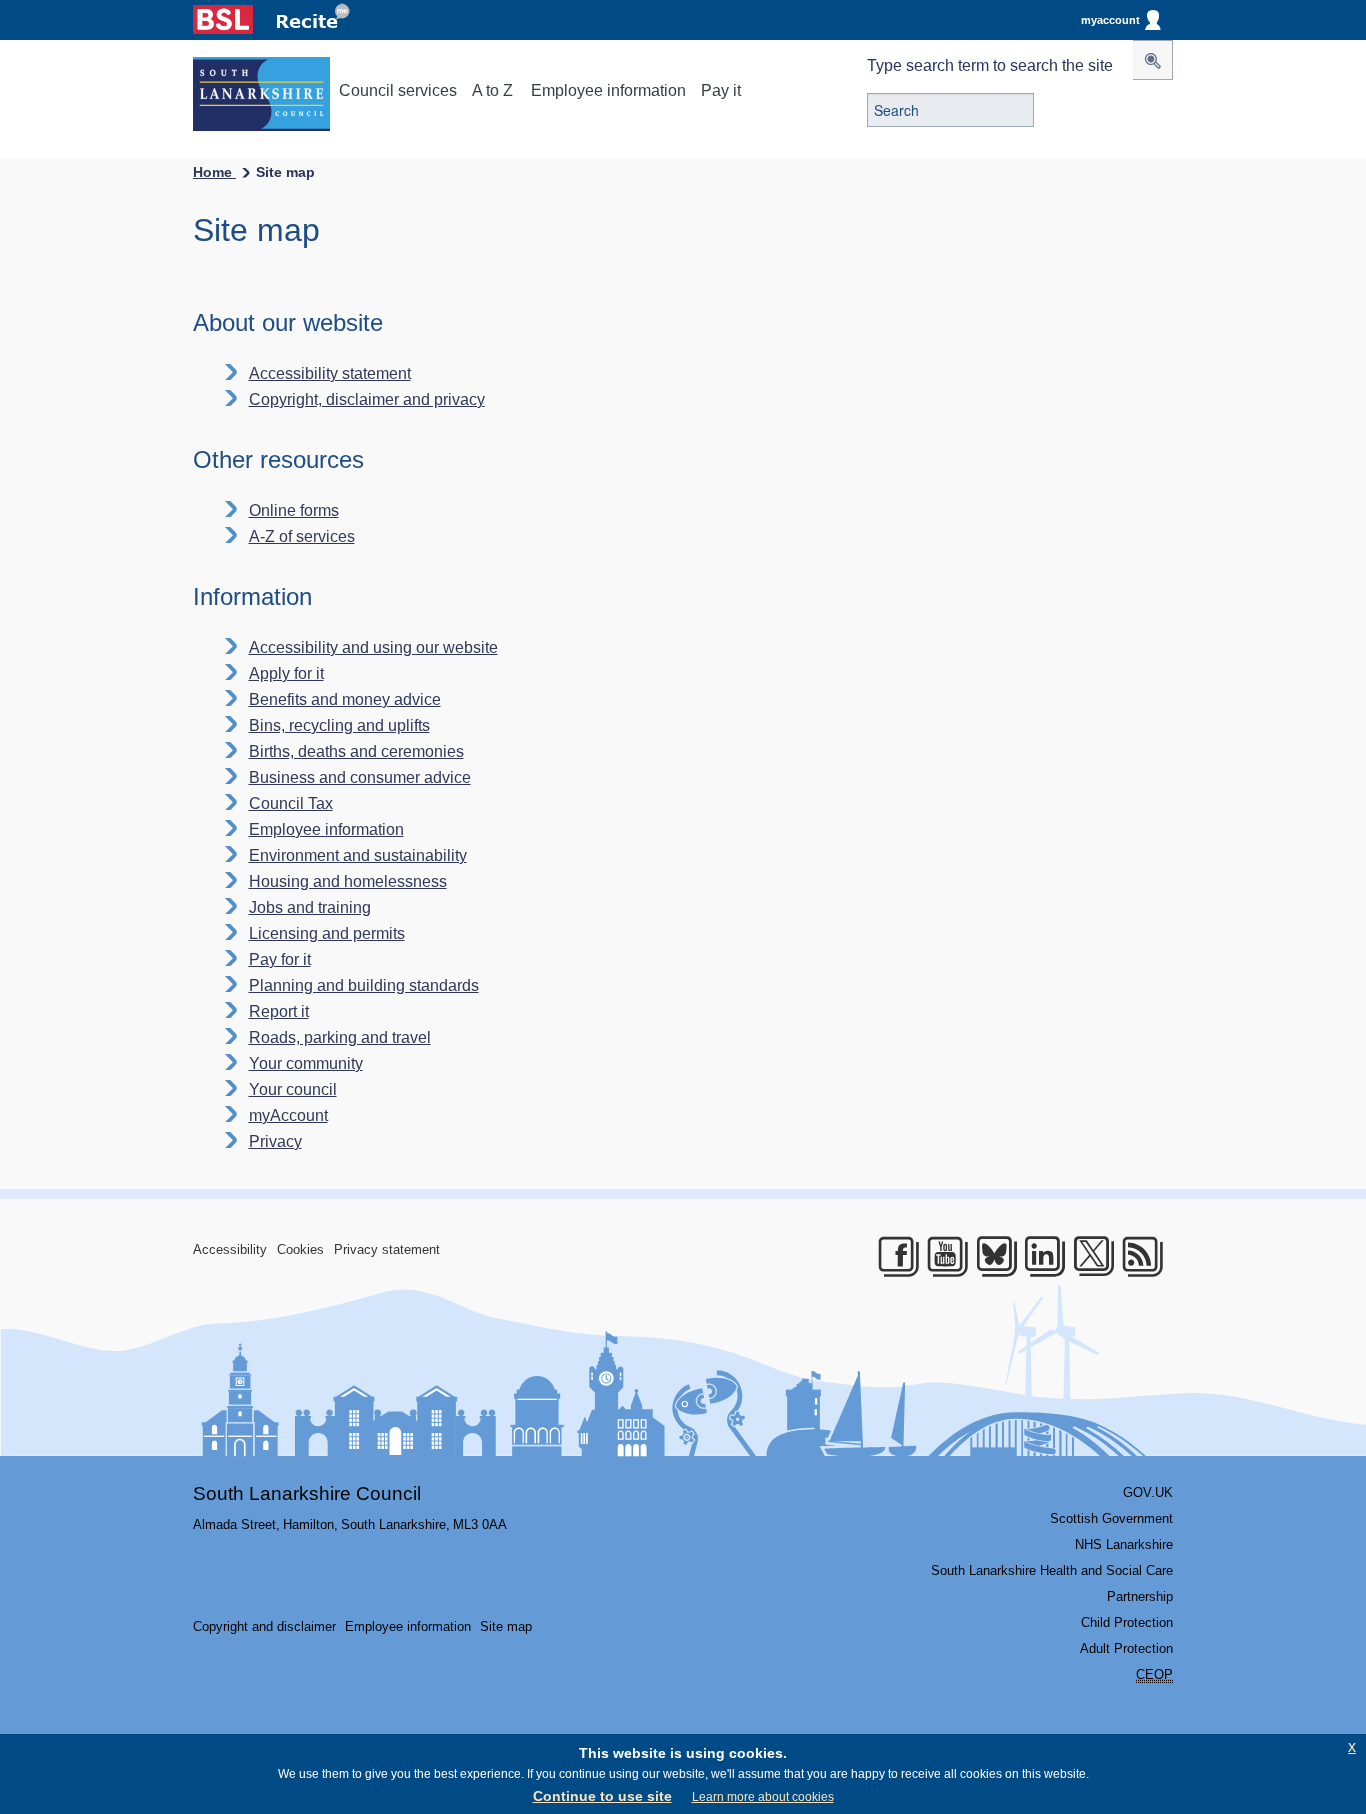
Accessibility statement (330, 373)
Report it (279, 1011)
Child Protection (1127, 1622)
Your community (306, 1063)
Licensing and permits (327, 933)
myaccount (1110, 20)
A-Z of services (302, 536)
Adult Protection (1126, 1648)
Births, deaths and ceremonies (356, 751)
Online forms (294, 510)
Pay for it (280, 959)
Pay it (721, 90)
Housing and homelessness (348, 881)
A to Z (492, 90)
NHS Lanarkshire (1124, 1544)
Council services (398, 90)
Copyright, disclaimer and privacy (367, 399)
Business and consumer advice (360, 777)
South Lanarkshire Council (307, 1493)
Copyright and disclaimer (264, 1626)
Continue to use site (602, 1796)
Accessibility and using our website (373, 647)
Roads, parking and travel (340, 1037)
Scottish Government (1111, 1518)
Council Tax (291, 803)
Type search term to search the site (990, 65)
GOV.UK (1148, 1492)
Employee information (608, 90)
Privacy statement (387, 1249)
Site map (506, 1626)
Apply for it (286, 673)
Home (214, 172)
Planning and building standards (364, 985)
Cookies (300, 1249)
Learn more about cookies (763, 1797)
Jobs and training (310, 907)
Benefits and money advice (345, 699)
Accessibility (230, 1249)
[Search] (1153, 60)
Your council (293, 1089)
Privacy (275, 1141)
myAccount (288, 1115)
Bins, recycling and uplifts (339, 725)
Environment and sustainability (358, 855)
